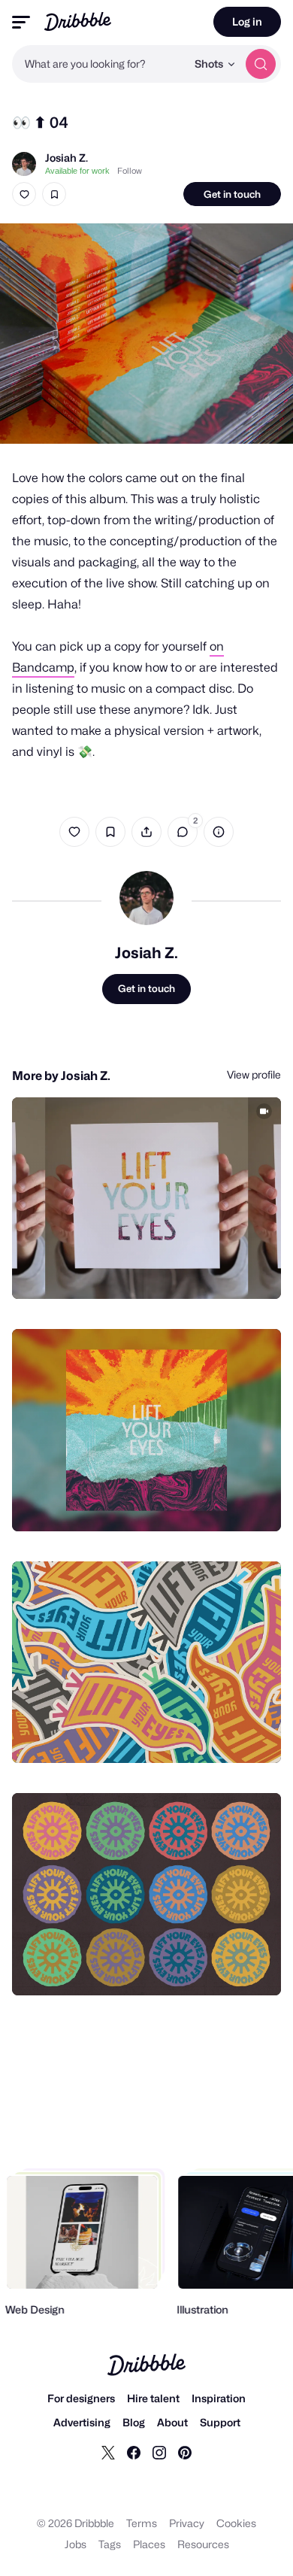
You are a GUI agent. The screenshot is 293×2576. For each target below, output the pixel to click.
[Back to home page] (78, 21)
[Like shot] (24, 194)
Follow (130, 171)
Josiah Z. (66, 158)
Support (220, 2422)
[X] (108, 2452)
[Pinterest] (185, 2452)
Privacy (187, 2523)
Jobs (76, 2544)
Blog (134, 2422)
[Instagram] (159, 2452)
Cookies (236, 2523)
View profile (254, 1074)
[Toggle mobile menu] (21, 22)
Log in (247, 21)
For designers (81, 2398)
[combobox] (99, 64)
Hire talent (153, 2398)
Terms (142, 2523)
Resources (203, 2544)
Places (149, 2544)
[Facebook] (134, 2452)
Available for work (77, 171)
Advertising (82, 2422)
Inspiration (219, 2398)
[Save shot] (54, 194)
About (172, 2422)
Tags (110, 2544)
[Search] (261, 64)
